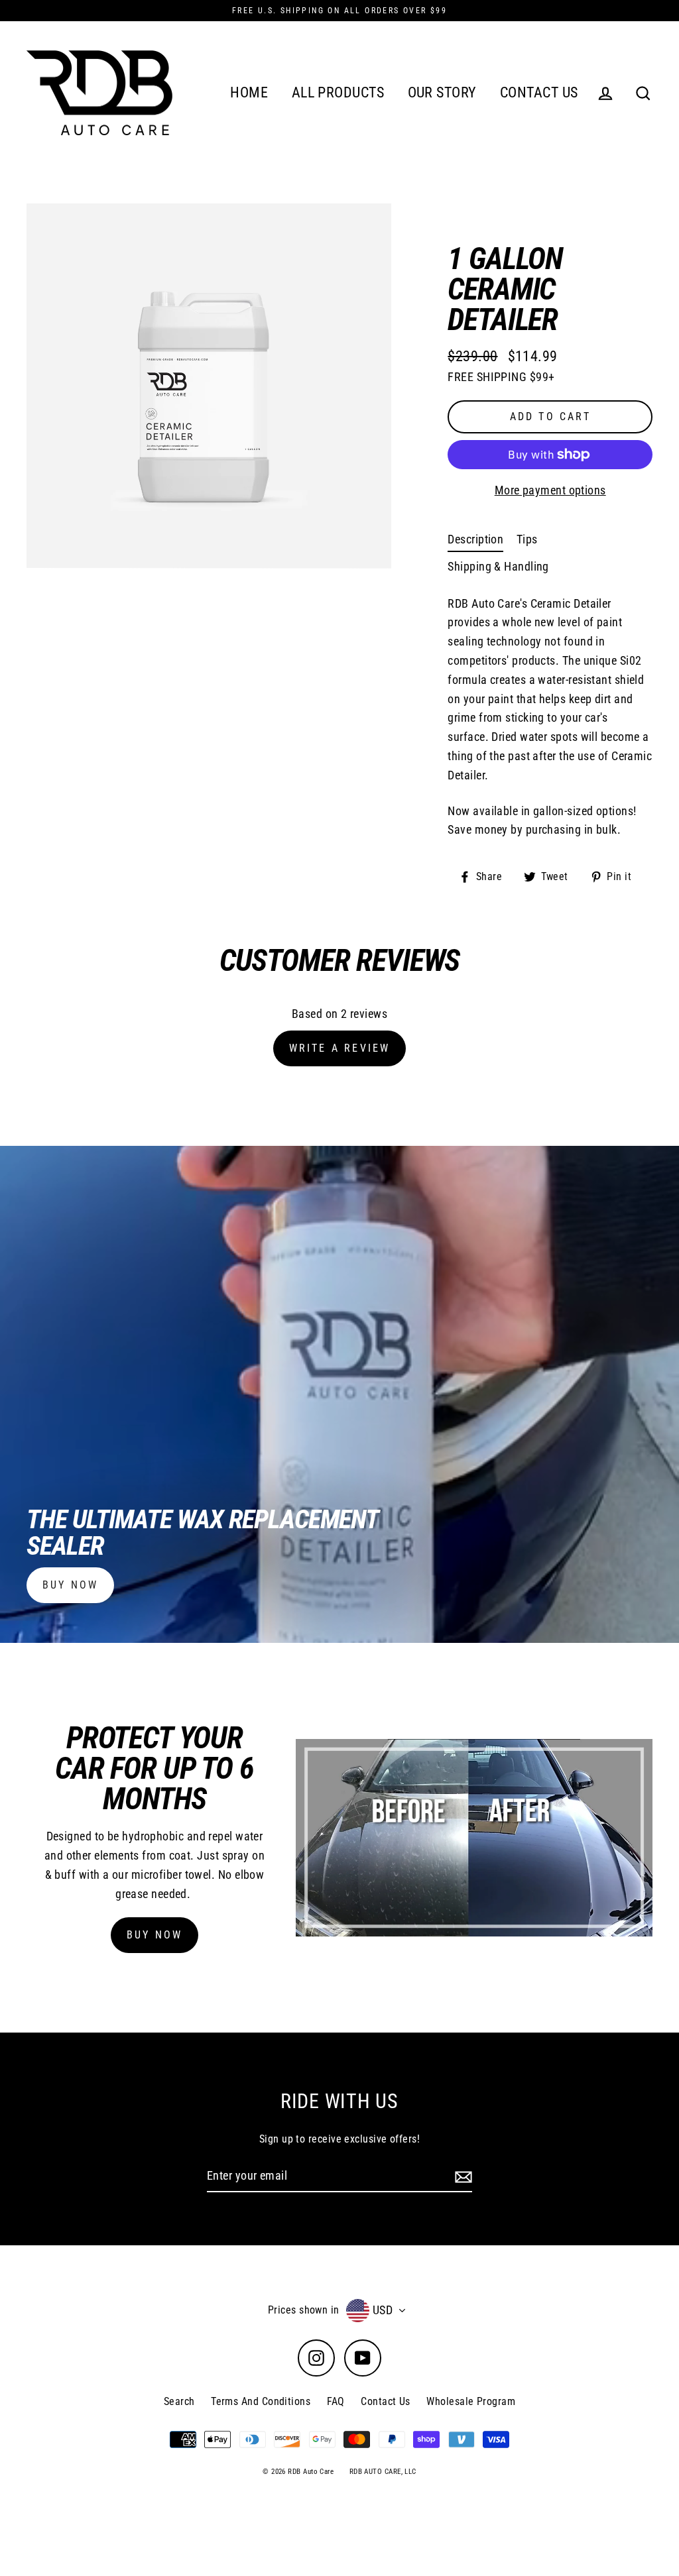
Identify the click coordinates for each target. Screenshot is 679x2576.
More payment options (550, 490)
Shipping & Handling (498, 566)
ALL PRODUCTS (338, 92)
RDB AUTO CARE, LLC (383, 2472)
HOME (249, 92)
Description (475, 539)
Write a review (340, 1048)
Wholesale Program (471, 2401)
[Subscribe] (462, 2177)
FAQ (336, 2401)
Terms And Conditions (261, 2401)
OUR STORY (442, 92)
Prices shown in (304, 2310)
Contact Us (386, 2401)
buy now (70, 1585)
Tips (527, 539)
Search (179, 2401)
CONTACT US (539, 92)
